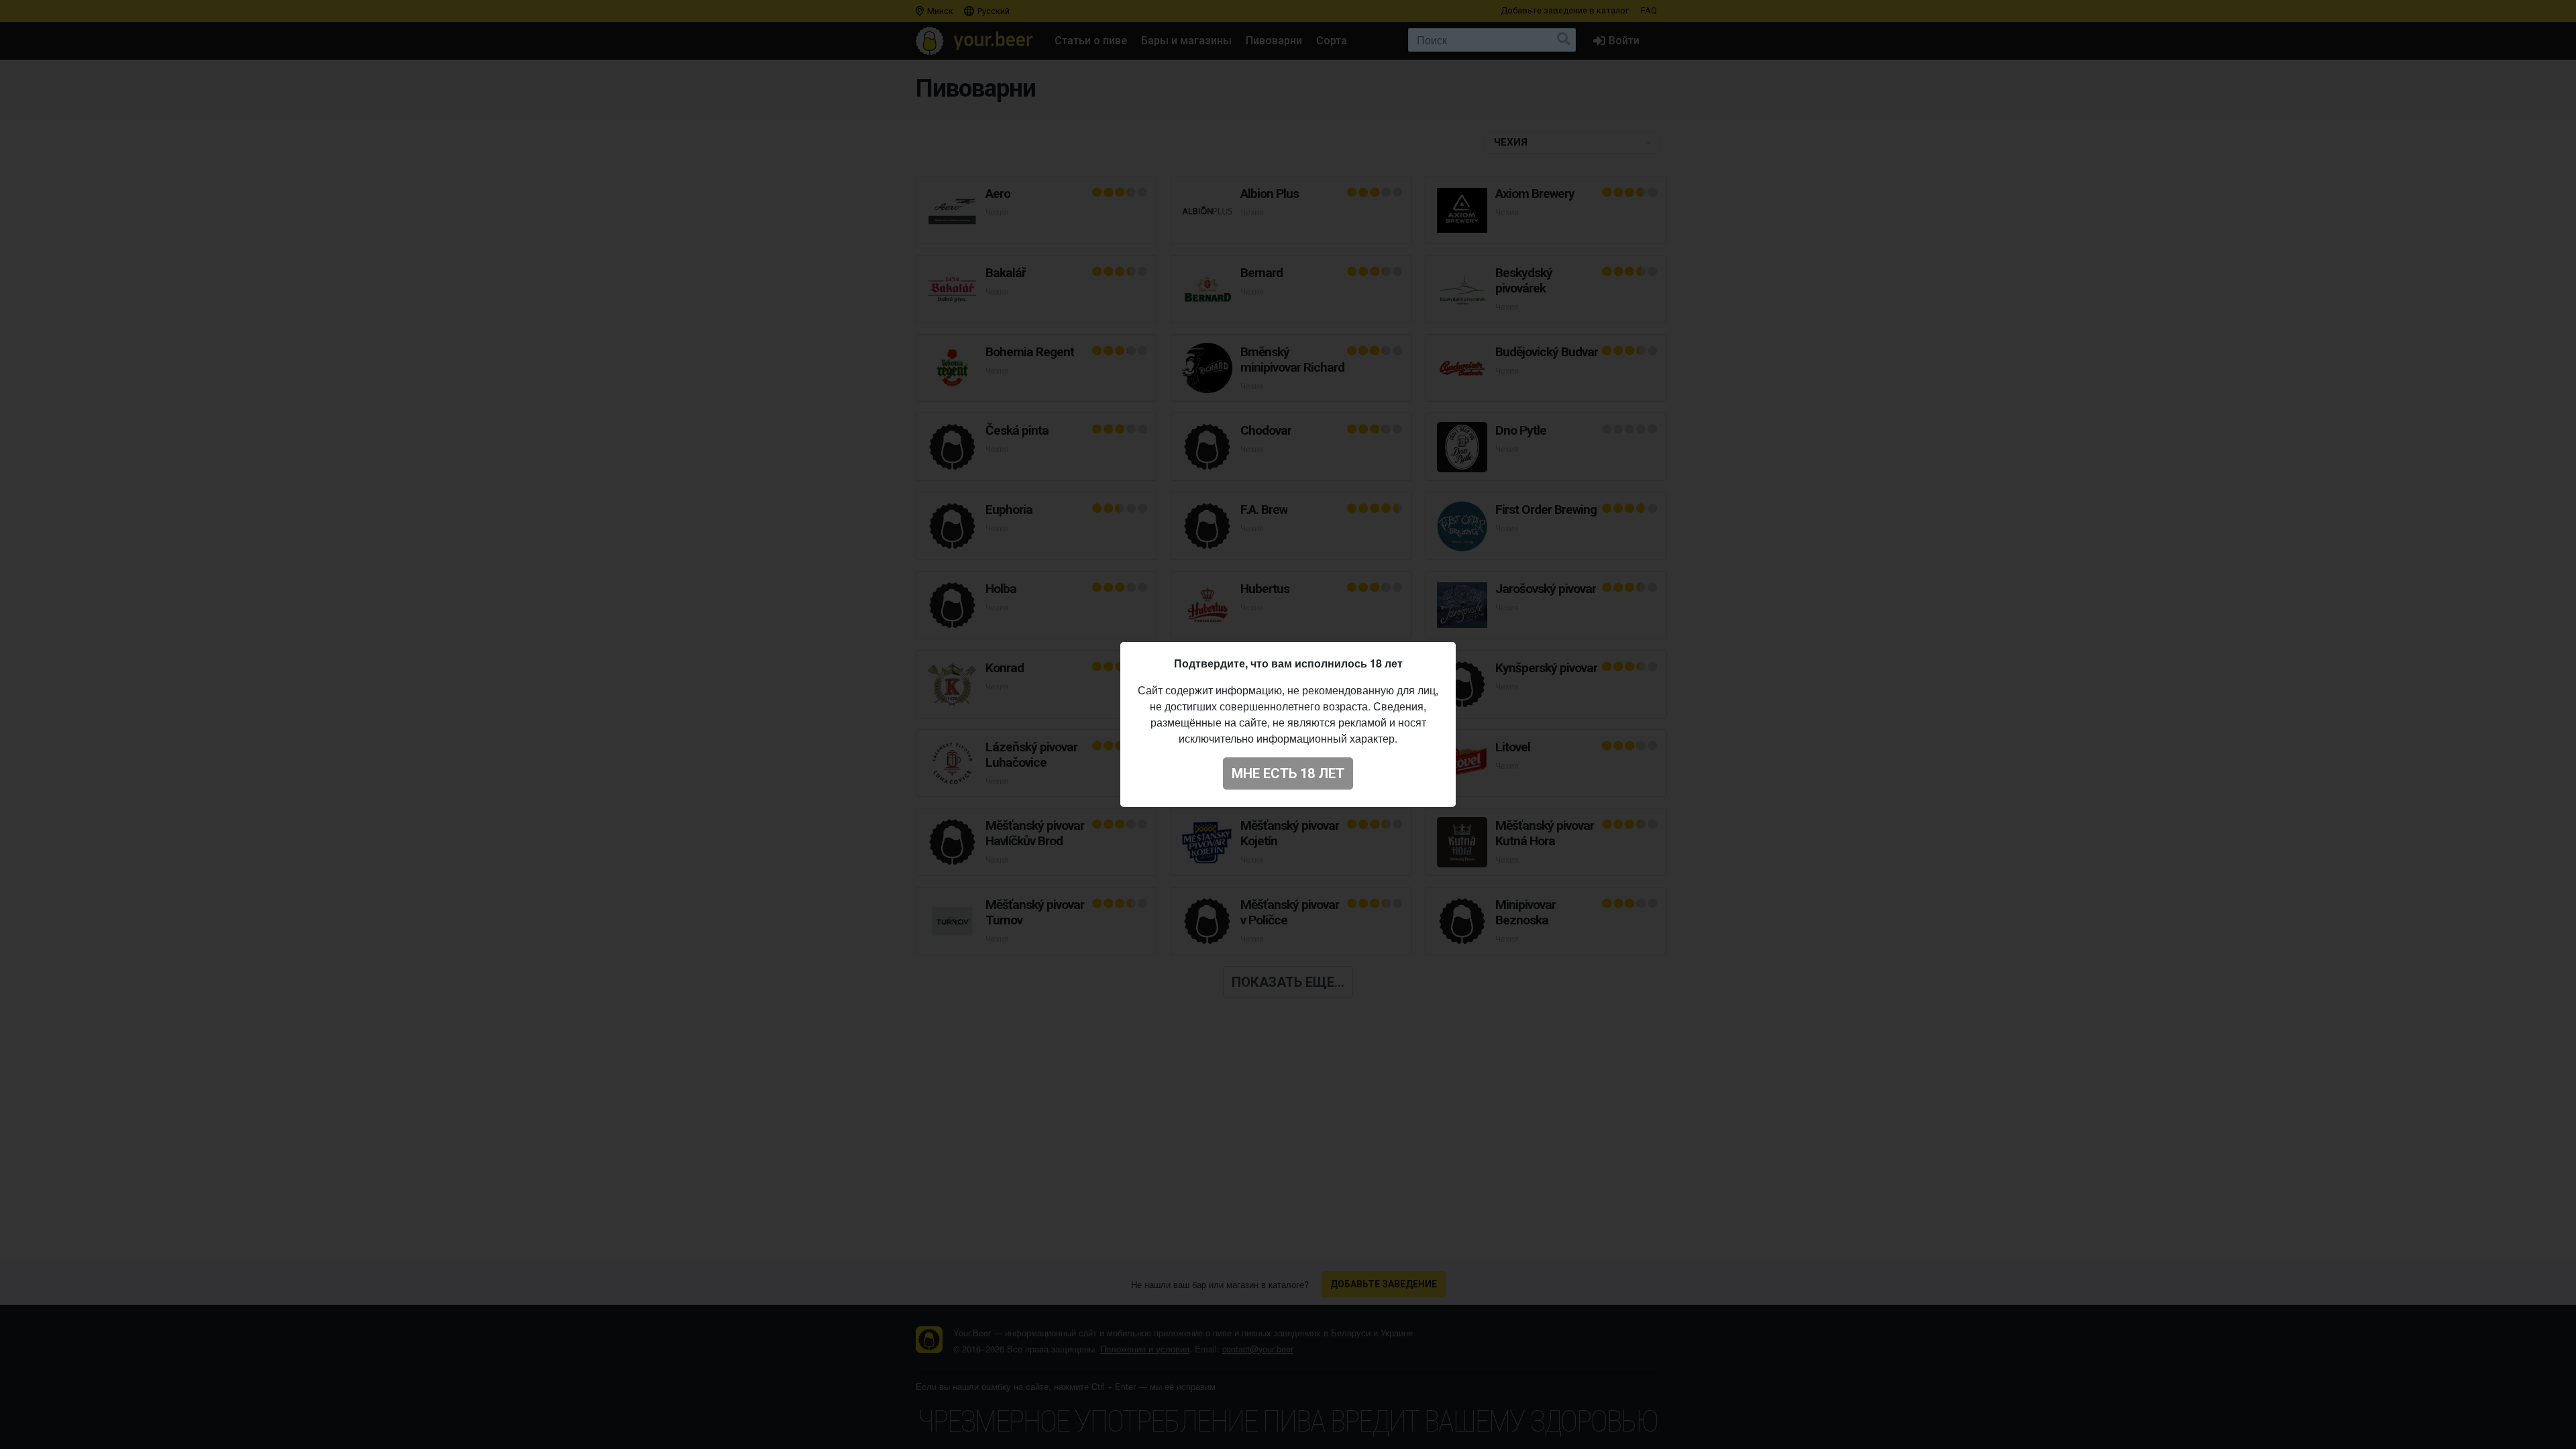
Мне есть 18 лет (1288, 773)
